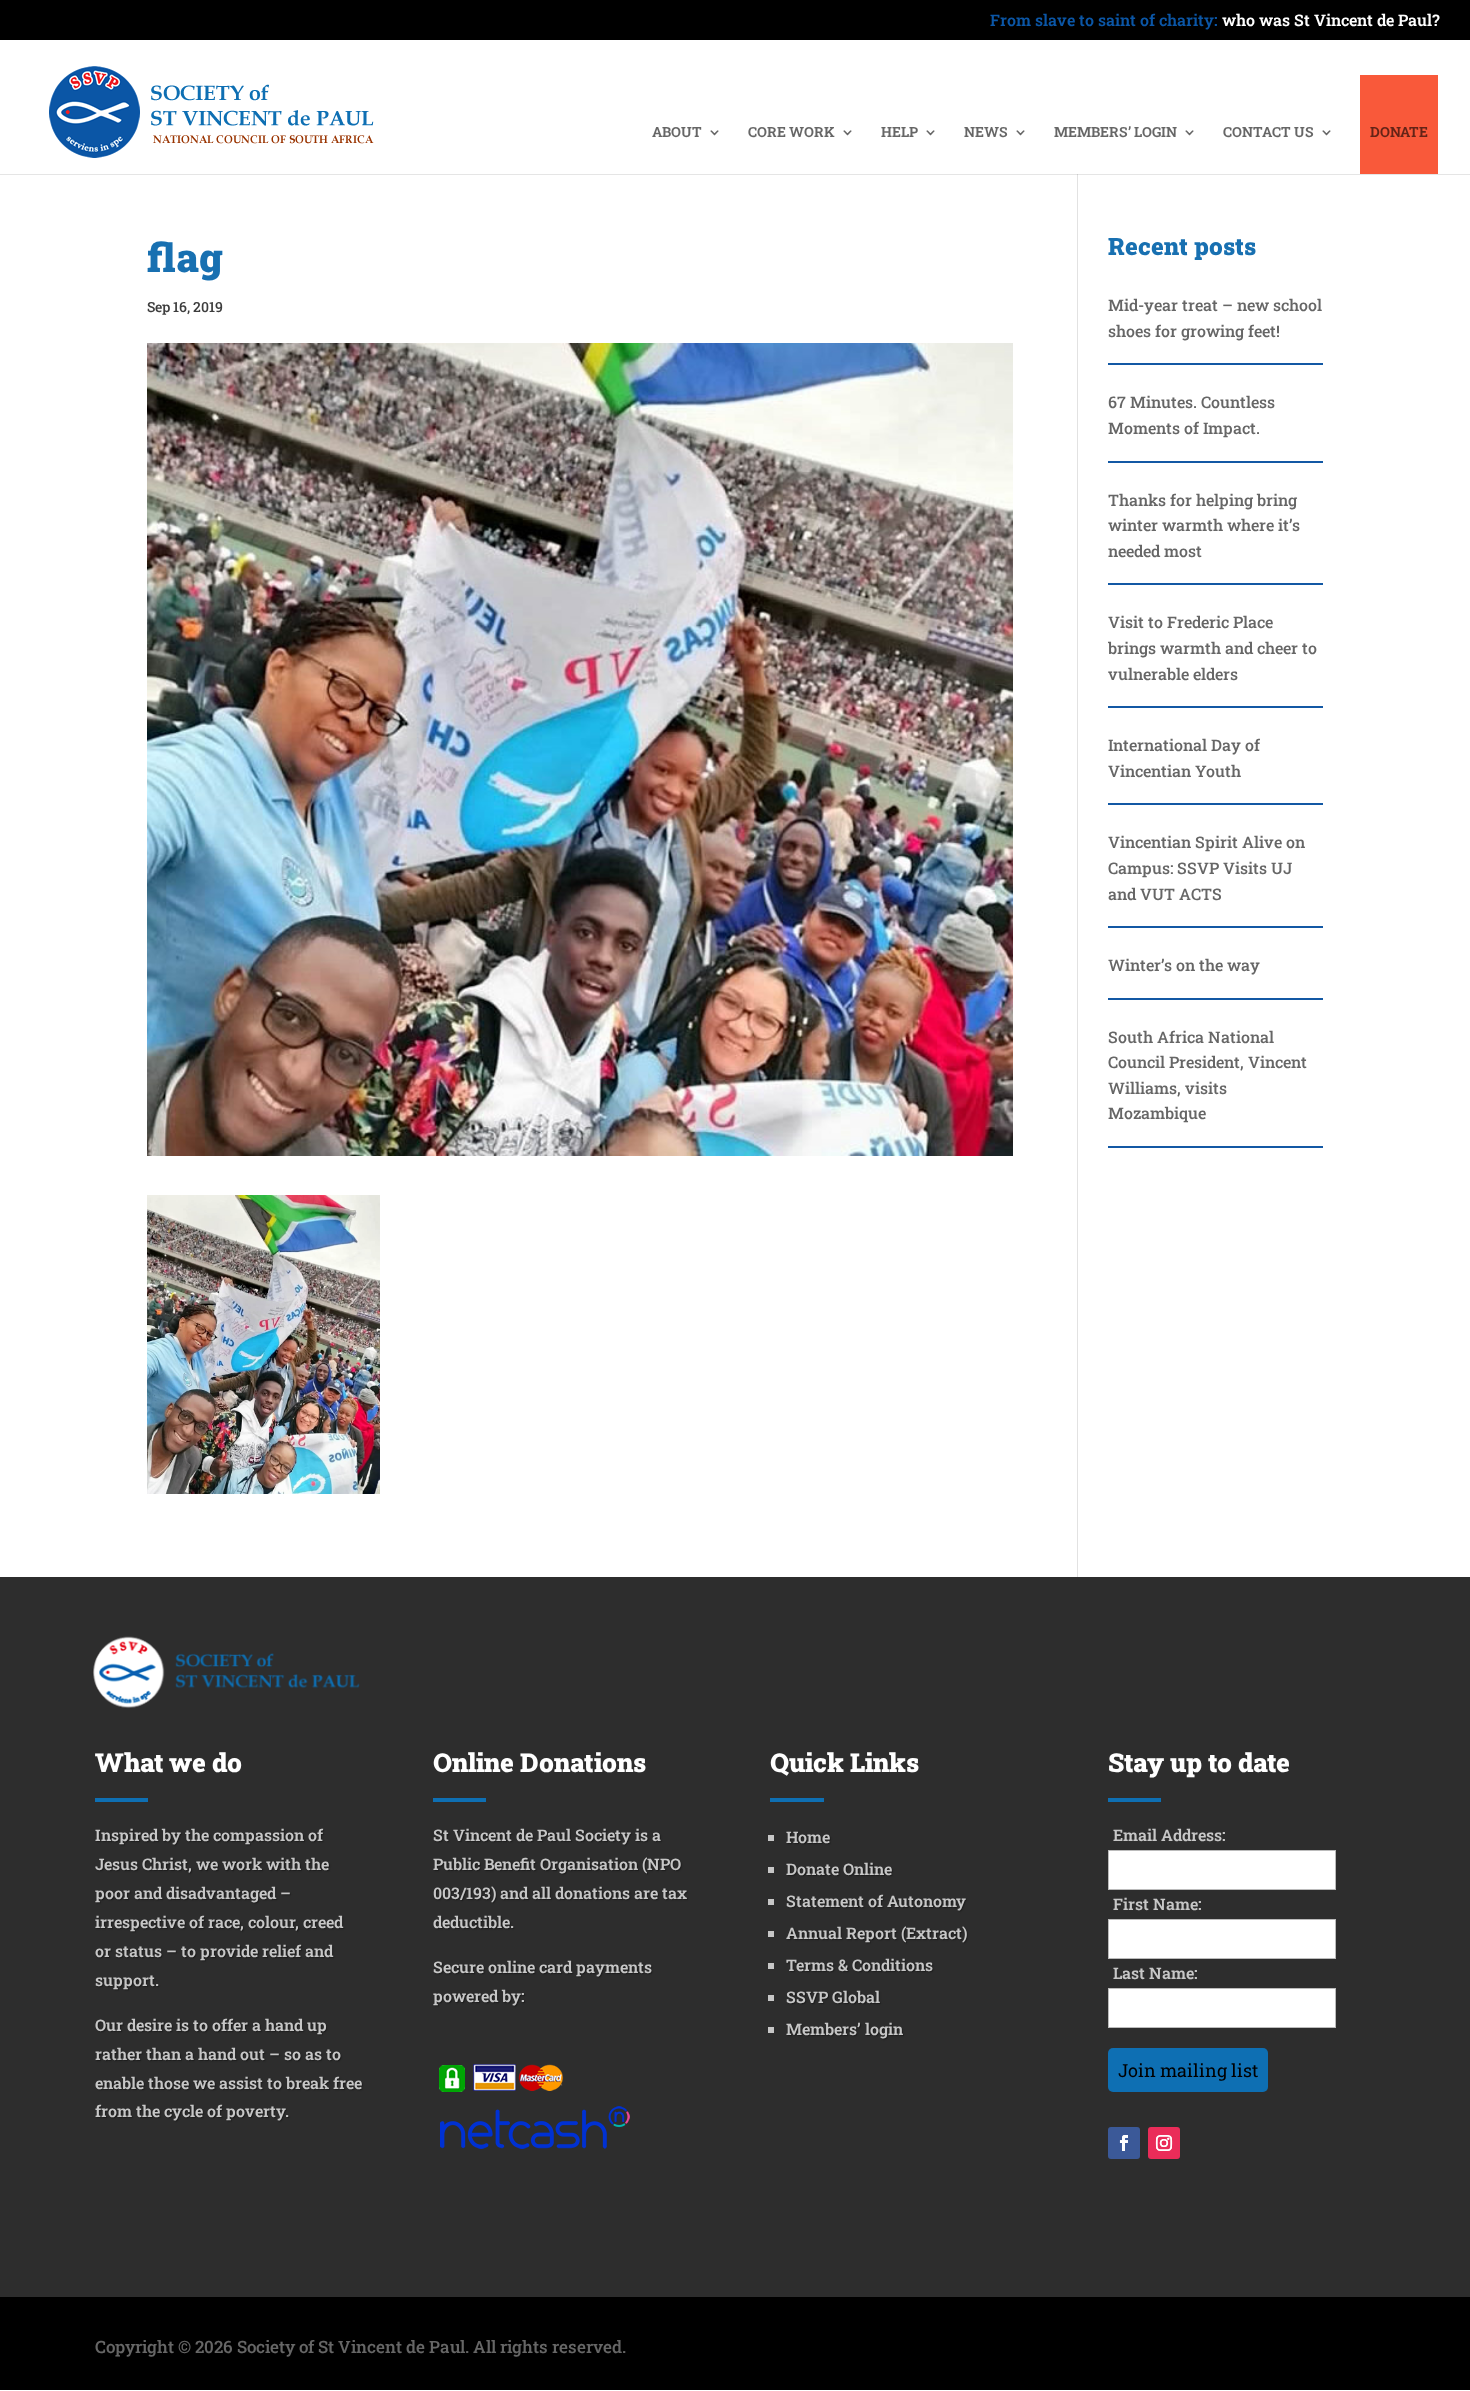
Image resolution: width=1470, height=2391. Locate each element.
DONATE (1399, 133)
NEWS (986, 133)
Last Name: (1155, 1972)
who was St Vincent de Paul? (1215, 21)
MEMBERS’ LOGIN (1115, 133)
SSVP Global (833, 1996)
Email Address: (1169, 1834)
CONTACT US (1268, 133)
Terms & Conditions (859, 1964)
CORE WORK (791, 133)
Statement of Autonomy (876, 1900)
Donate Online (839, 1868)
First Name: (1157, 1903)
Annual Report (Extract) (876, 1932)
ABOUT (677, 133)
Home (808, 1836)
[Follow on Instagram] (1164, 2143)
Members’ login (844, 2028)
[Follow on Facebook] (1124, 2143)
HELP (899, 133)
